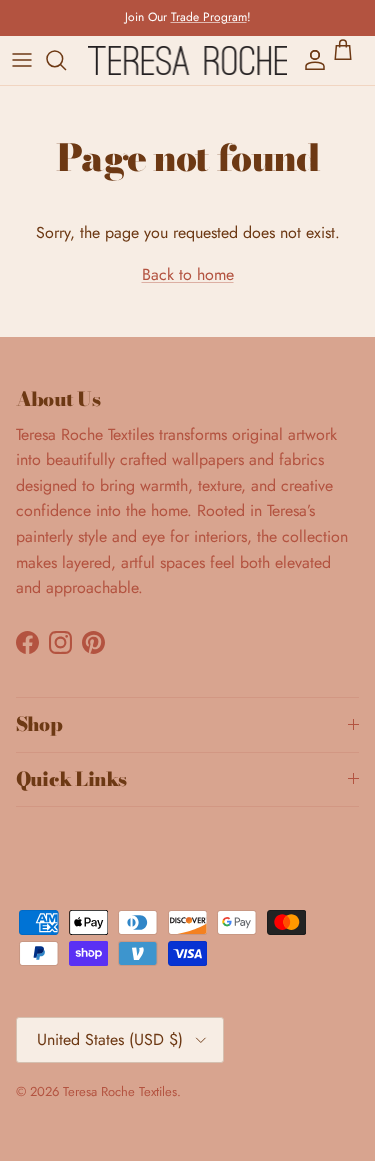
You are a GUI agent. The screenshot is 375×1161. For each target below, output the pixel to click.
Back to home (188, 274)
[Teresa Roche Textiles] (187, 60)
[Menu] (22, 60)
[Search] (66, 60)
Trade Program (209, 17)
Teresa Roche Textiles (120, 1091)
